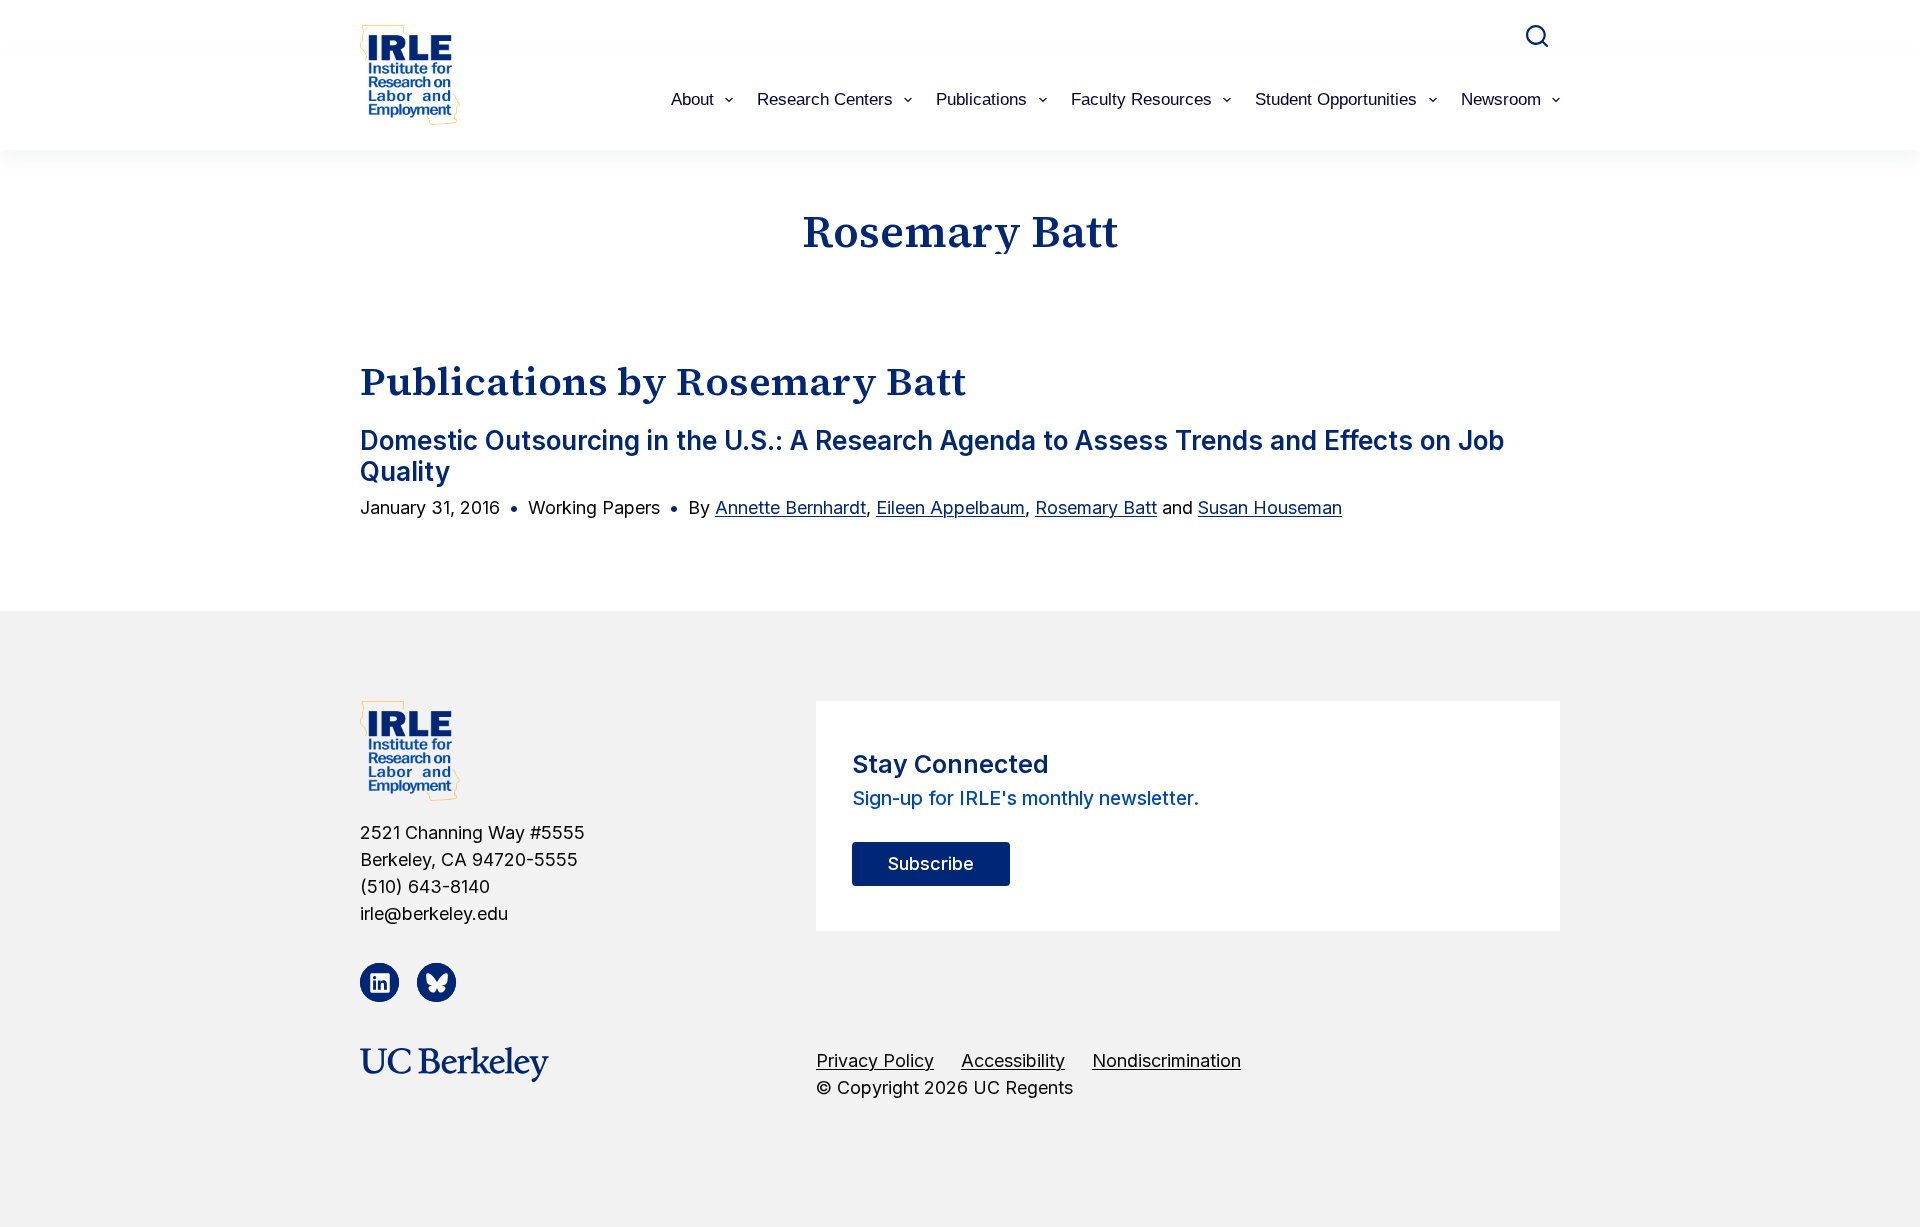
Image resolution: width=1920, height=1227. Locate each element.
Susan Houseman (1270, 507)
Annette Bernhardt (790, 507)
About (692, 99)
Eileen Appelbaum (950, 507)
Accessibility (1013, 1060)
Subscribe (931, 863)
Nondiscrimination (1166, 1060)
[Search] (1537, 36)
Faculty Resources (1141, 99)
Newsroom (1501, 99)
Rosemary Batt (1096, 507)
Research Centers (825, 99)
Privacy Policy (875, 1060)
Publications (981, 99)
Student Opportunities (1336, 99)
